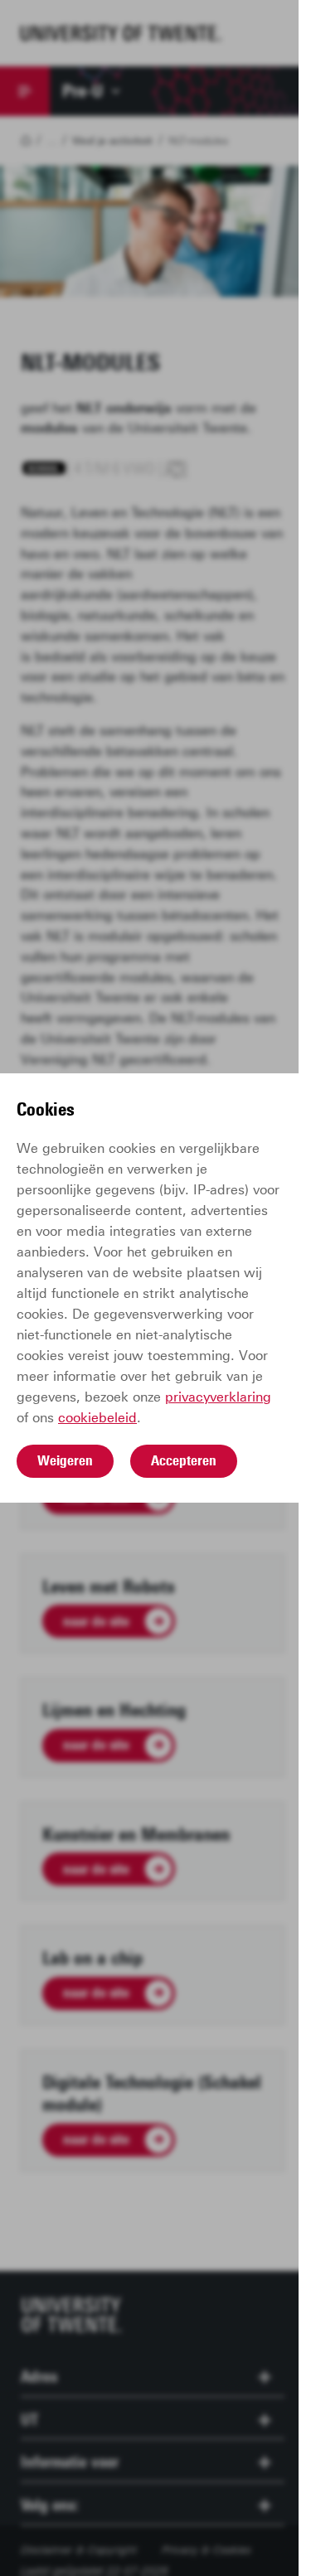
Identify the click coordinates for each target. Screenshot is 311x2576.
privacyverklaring (218, 1397)
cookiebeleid (97, 1418)
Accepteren (184, 1460)
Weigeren (65, 1460)
